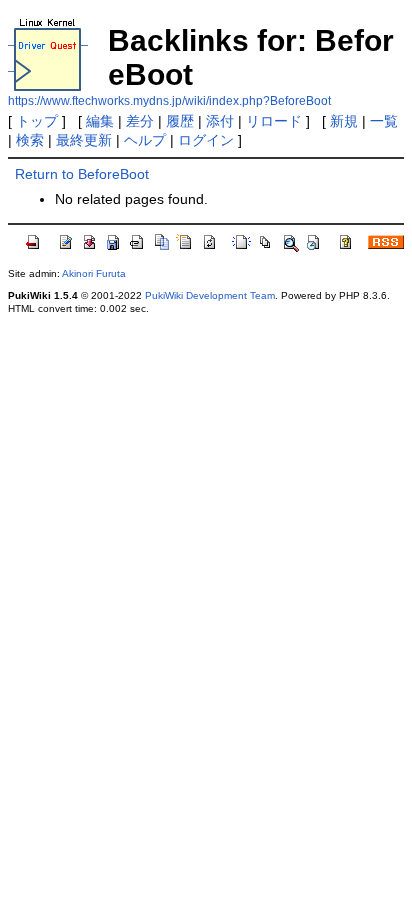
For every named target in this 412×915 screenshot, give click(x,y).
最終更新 (84, 140)
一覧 (384, 121)
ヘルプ (145, 140)
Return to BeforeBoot (82, 174)
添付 (220, 121)
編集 (100, 121)
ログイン (206, 140)
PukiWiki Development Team (210, 295)
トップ (37, 121)
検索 (30, 140)
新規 (344, 121)
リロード (274, 121)
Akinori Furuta (94, 273)
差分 (140, 121)
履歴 (180, 121)
